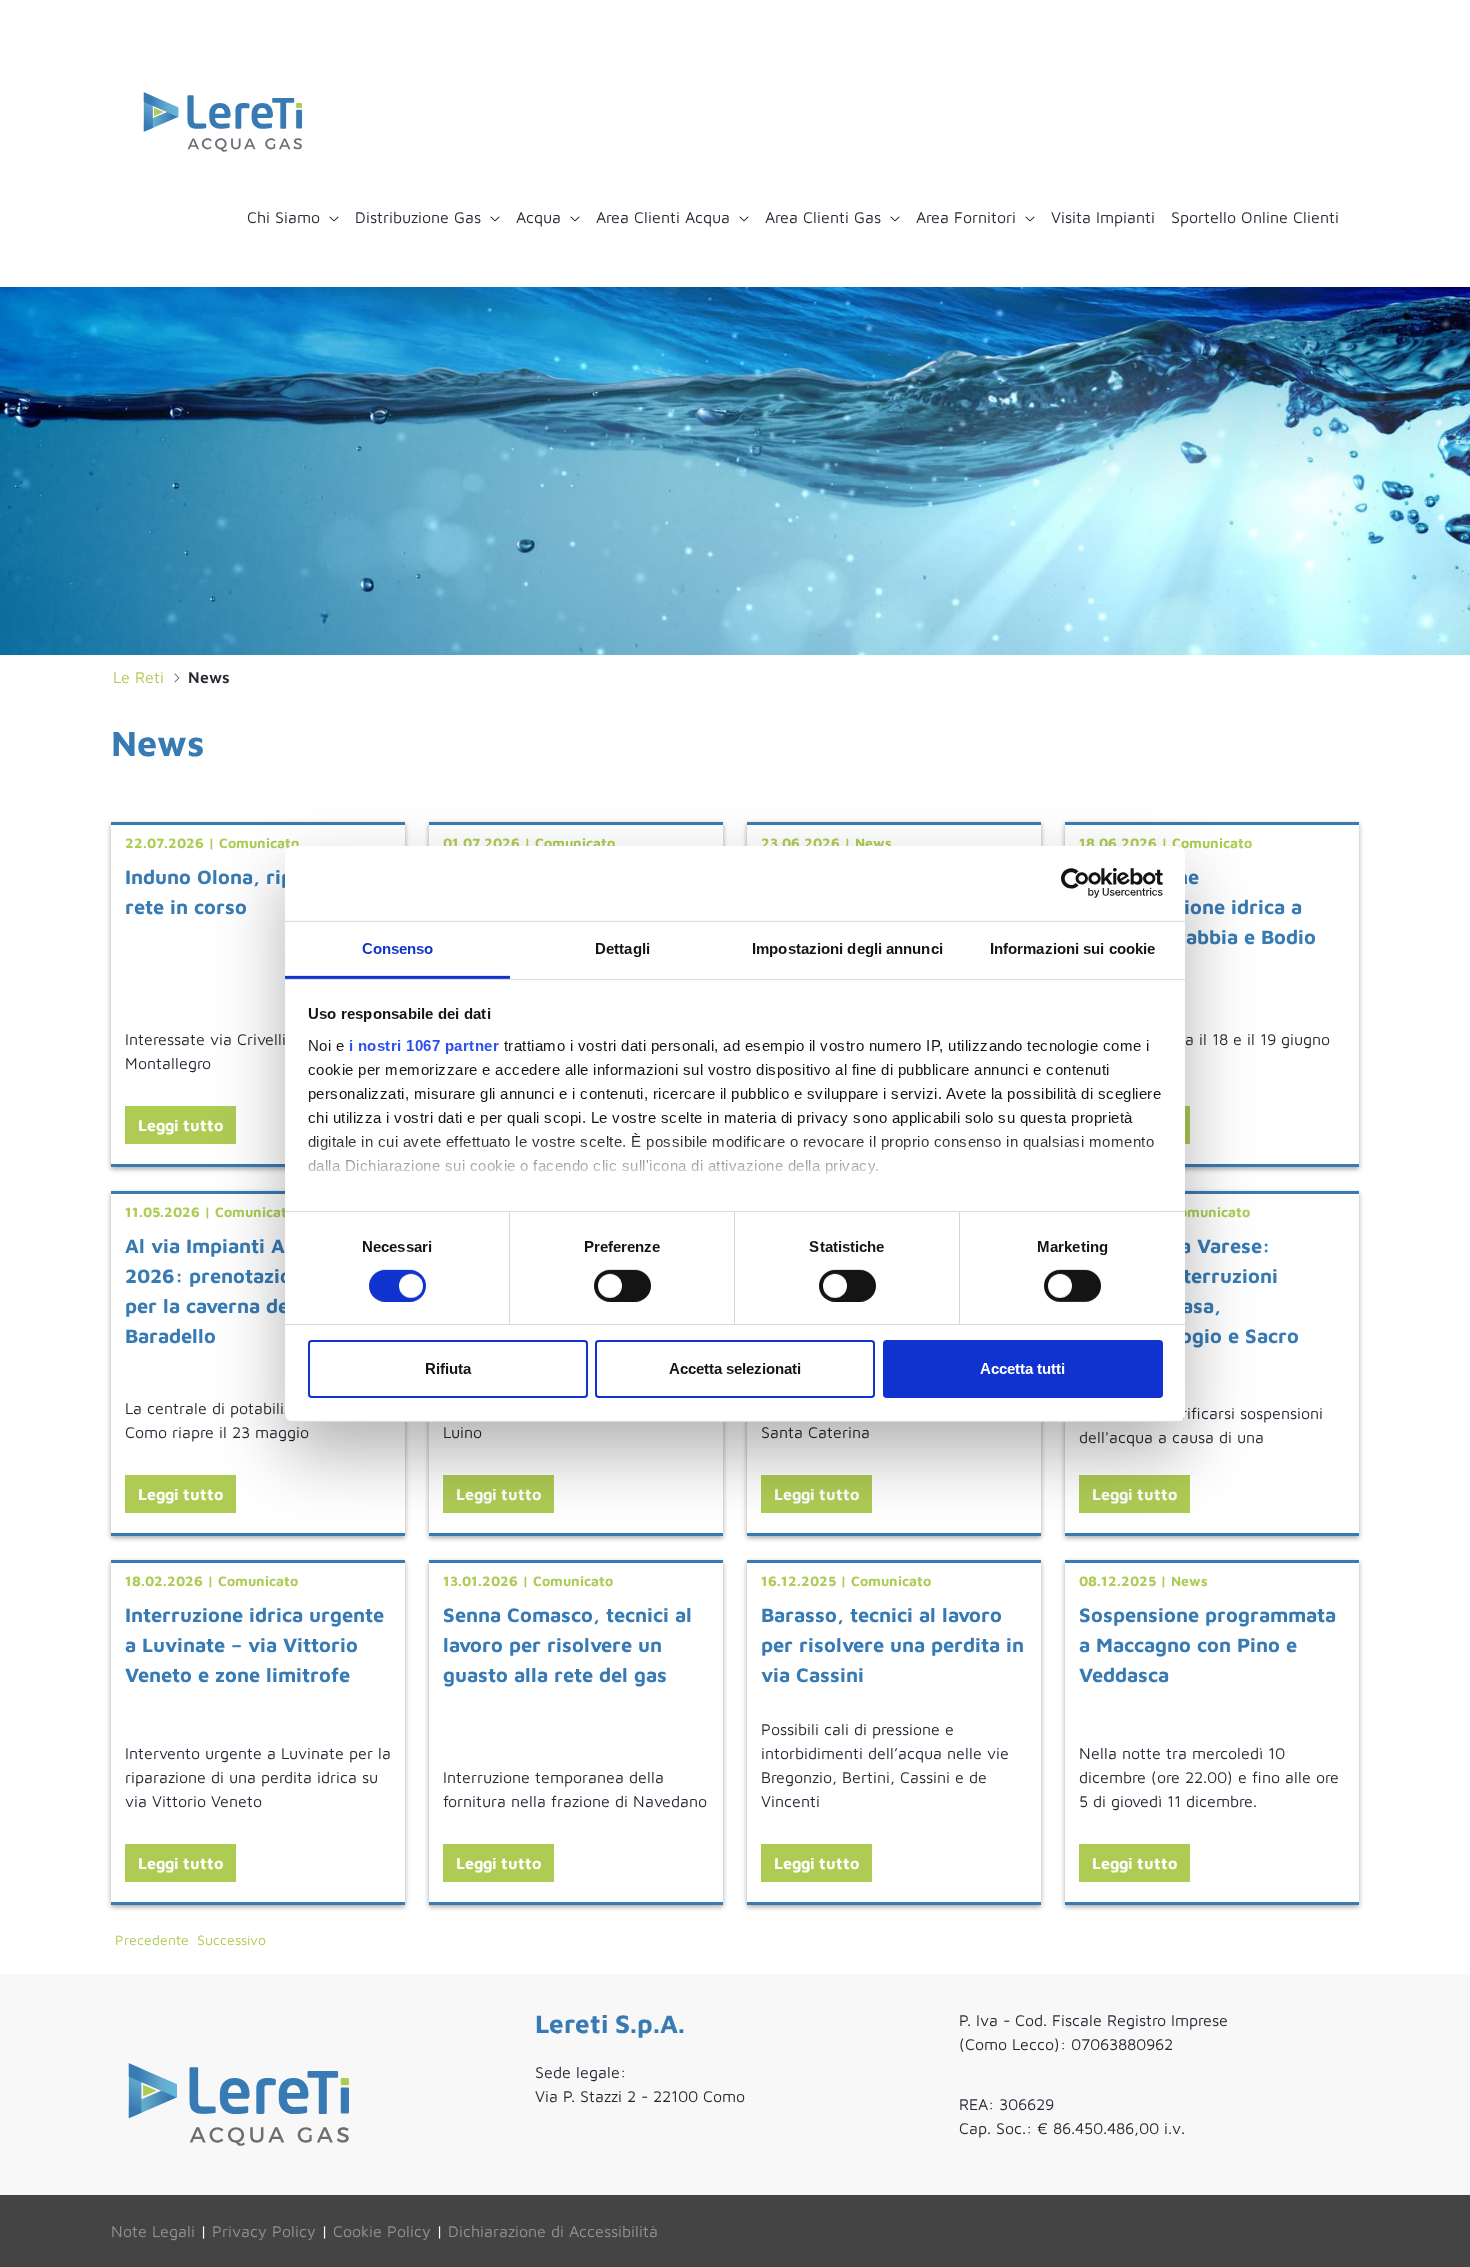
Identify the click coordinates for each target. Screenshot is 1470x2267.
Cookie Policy (382, 2231)
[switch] (622, 1286)
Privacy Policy (264, 2231)
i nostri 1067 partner (424, 1044)
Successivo (231, 1939)
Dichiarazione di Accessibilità (553, 2231)
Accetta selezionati (735, 1368)
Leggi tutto (180, 1125)
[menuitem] (293, 217)
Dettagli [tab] (622, 947)
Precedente (152, 1939)
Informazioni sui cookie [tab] (1072, 947)
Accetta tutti (1022, 1368)
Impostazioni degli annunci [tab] (847, 947)
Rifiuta (448, 1368)
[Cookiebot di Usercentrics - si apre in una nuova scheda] (1075, 883)
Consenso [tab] (398, 947)
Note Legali (153, 2231)
